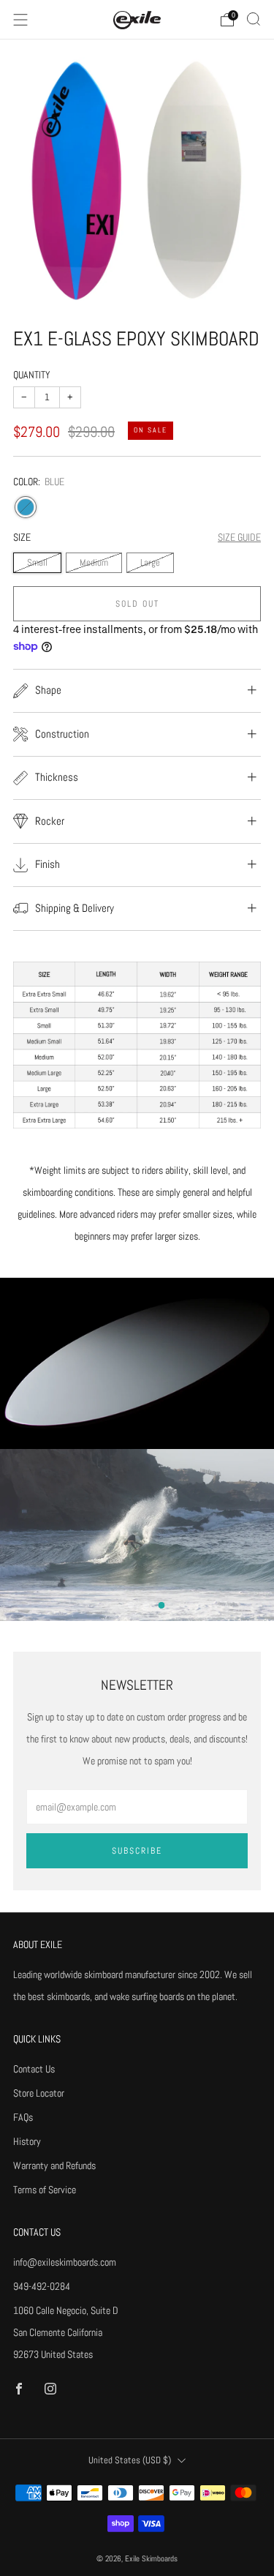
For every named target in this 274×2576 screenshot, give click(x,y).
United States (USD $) (130, 2460)
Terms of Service (45, 2190)
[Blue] (26, 507)
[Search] (254, 19)
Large (150, 563)
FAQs (23, 2117)
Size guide (239, 537)
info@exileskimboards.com (65, 2262)
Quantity (32, 375)
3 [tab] (161, 1605)
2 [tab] (146, 1605)
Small (37, 563)
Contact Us (34, 2069)
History (27, 2141)
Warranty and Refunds (54, 2165)
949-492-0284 (42, 2286)
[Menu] (20, 20)
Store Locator (39, 2093)
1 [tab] (130, 1605)
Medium (94, 563)
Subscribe (137, 1851)
